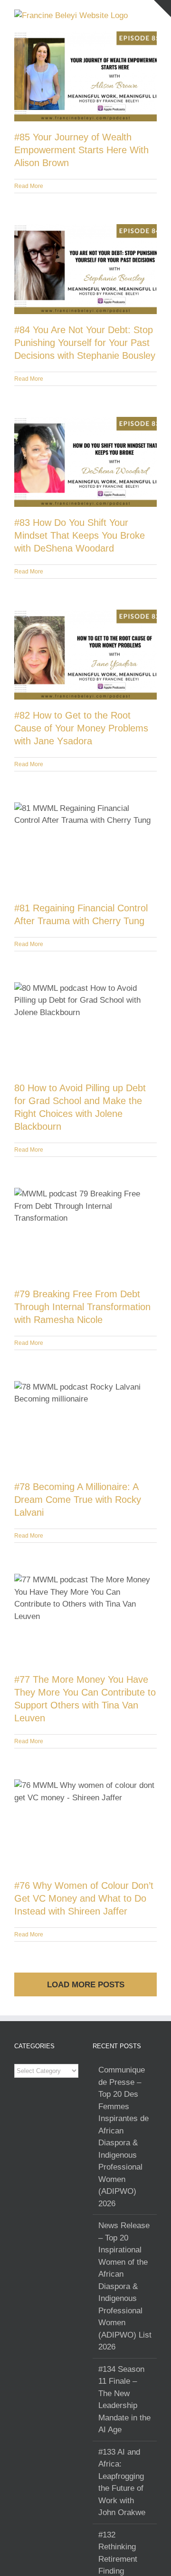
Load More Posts (86, 1985)
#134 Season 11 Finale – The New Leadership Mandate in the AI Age (124, 2400)
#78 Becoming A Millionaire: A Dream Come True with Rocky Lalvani (78, 1500)
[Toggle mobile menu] (153, 15)
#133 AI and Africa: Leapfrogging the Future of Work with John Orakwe (122, 2482)
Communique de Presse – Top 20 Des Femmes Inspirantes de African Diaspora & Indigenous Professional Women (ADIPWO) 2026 (123, 2137)
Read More (29, 186)
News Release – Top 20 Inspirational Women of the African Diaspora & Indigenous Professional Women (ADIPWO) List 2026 (125, 2286)
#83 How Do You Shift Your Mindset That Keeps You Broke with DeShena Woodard (80, 535)
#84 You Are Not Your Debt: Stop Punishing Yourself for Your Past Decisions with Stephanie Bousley (85, 343)
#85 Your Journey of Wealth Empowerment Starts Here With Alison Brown (81, 150)
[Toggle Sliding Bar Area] (162, 9)
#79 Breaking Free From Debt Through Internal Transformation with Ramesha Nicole (82, 1307)
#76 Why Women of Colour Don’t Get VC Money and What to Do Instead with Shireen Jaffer (84, 1898)
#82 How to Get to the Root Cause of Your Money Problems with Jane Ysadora (81, 728)
